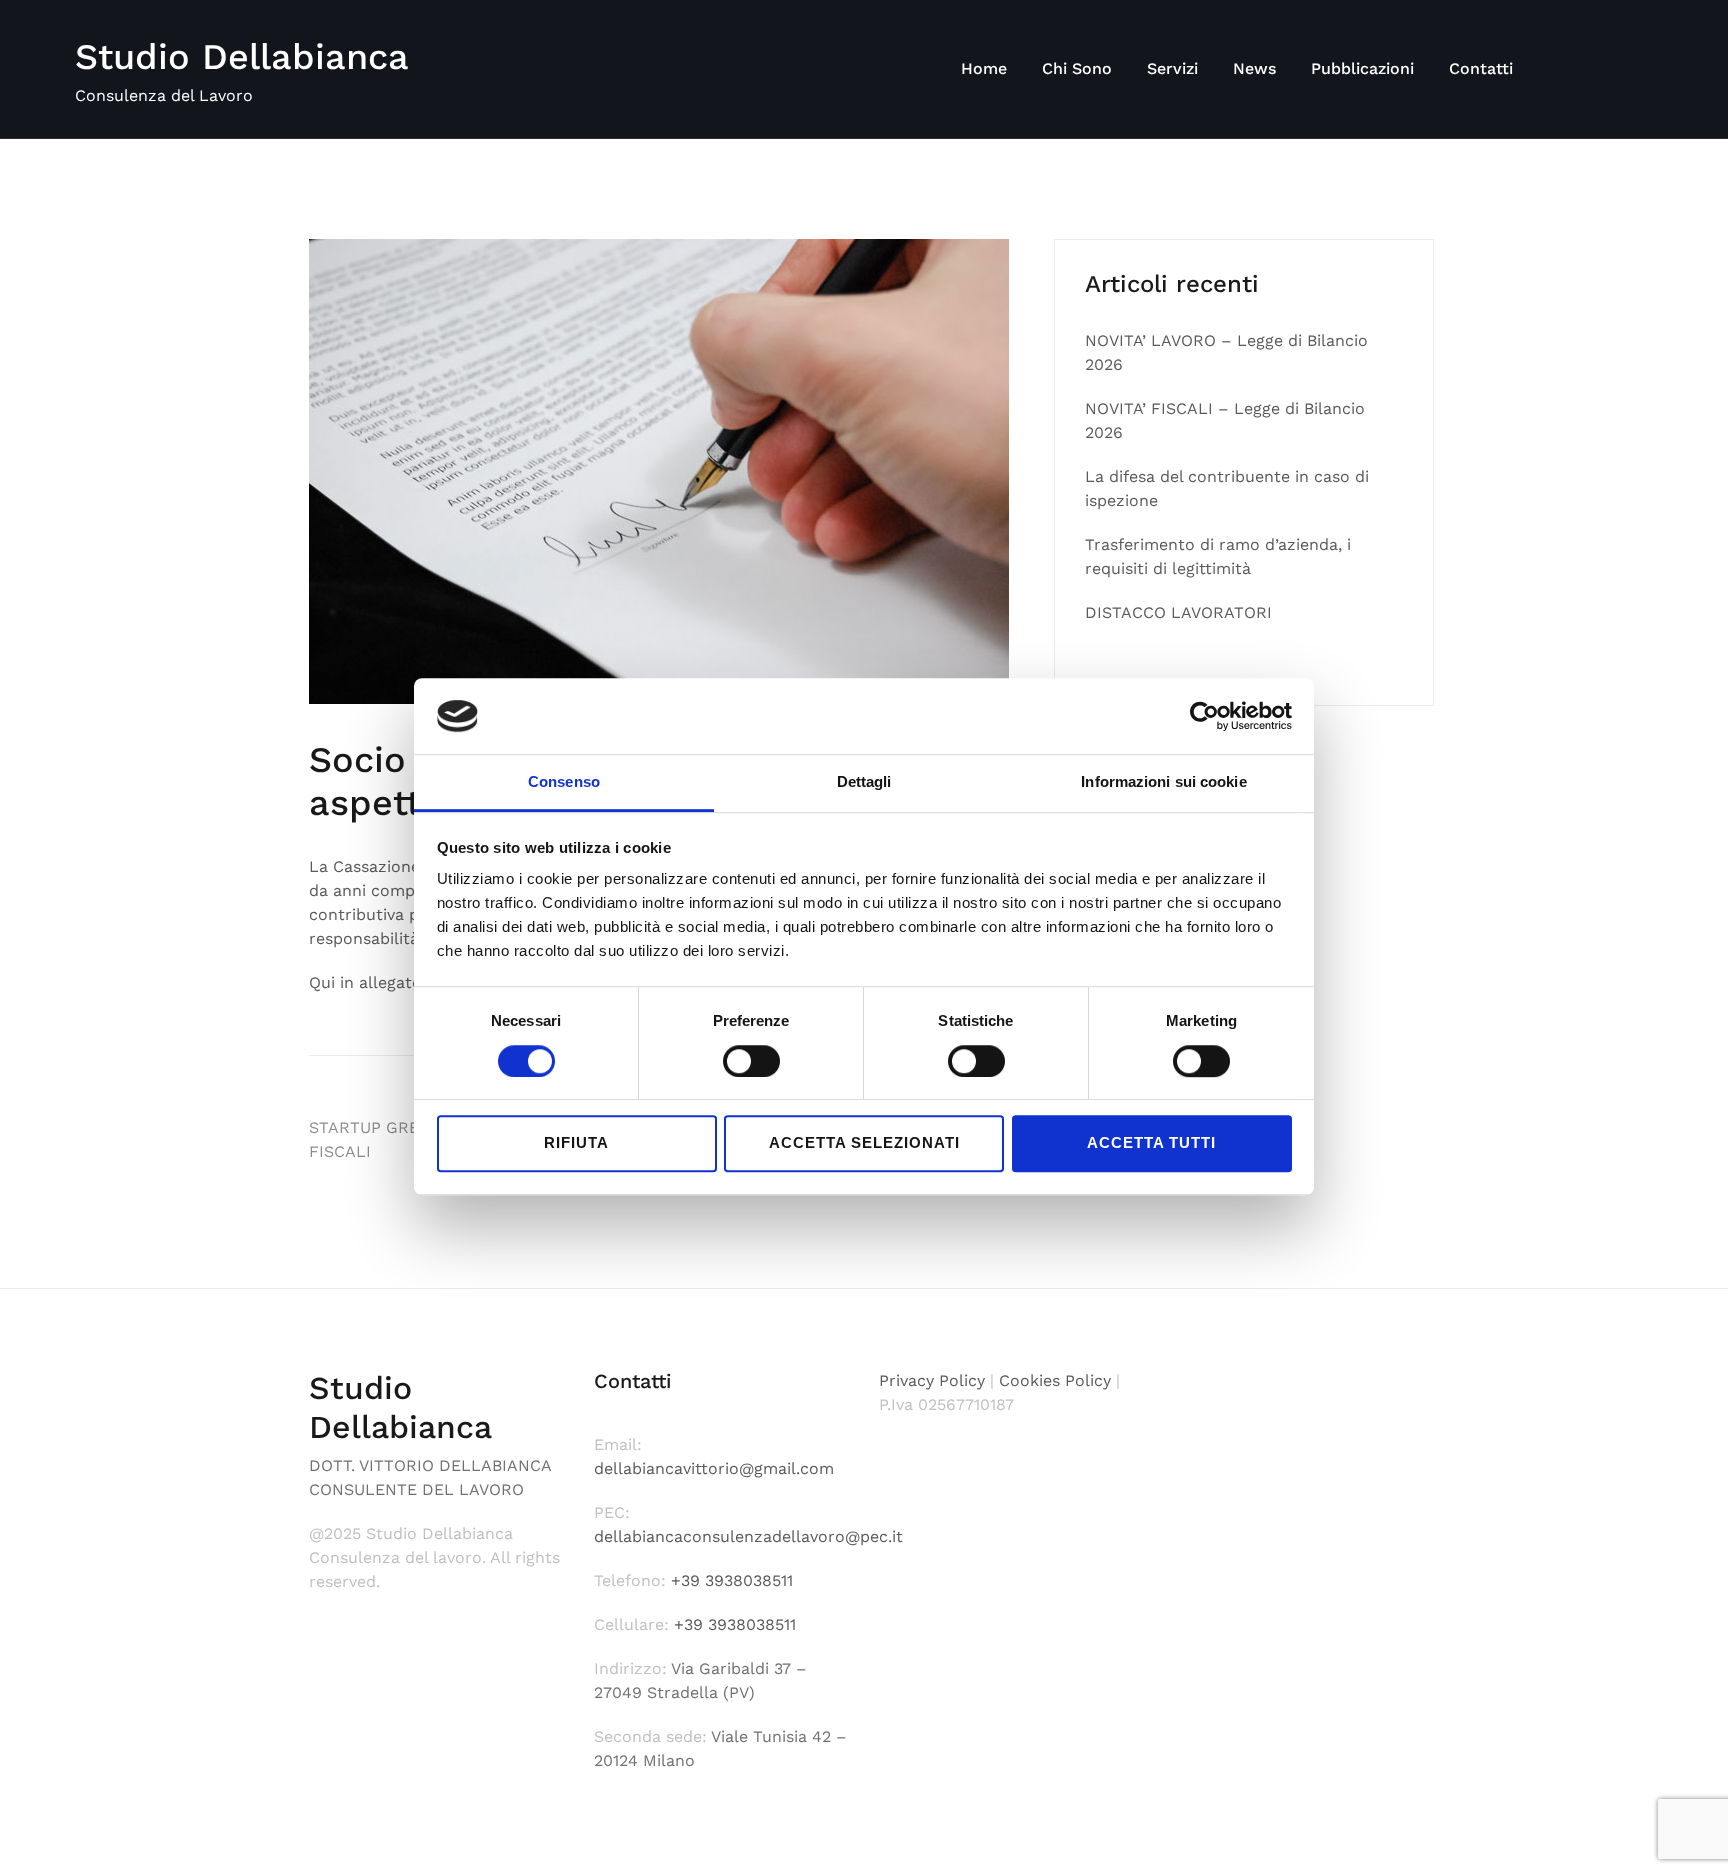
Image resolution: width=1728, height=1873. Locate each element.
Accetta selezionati (864, 1142)
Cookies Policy (1055, 1380)
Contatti (1481, 68)
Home (984, 68)
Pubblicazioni (1362, 68)
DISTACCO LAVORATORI (1178, 612)
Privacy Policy (932, 1380)
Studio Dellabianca (242, 57)
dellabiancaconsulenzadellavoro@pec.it (748, 1536)
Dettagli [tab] (864, 782)
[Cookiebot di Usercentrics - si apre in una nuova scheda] (1204, 716)
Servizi (1172, 68)
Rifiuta (576, 1142)
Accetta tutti (1151, 1142)
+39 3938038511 (729, 1580)
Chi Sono (1077, 68)
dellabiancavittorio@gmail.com (714, 1468)
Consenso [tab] (564, 782)
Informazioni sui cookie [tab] (1163, 782)
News (1254, 68)
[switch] (751, 1061)
